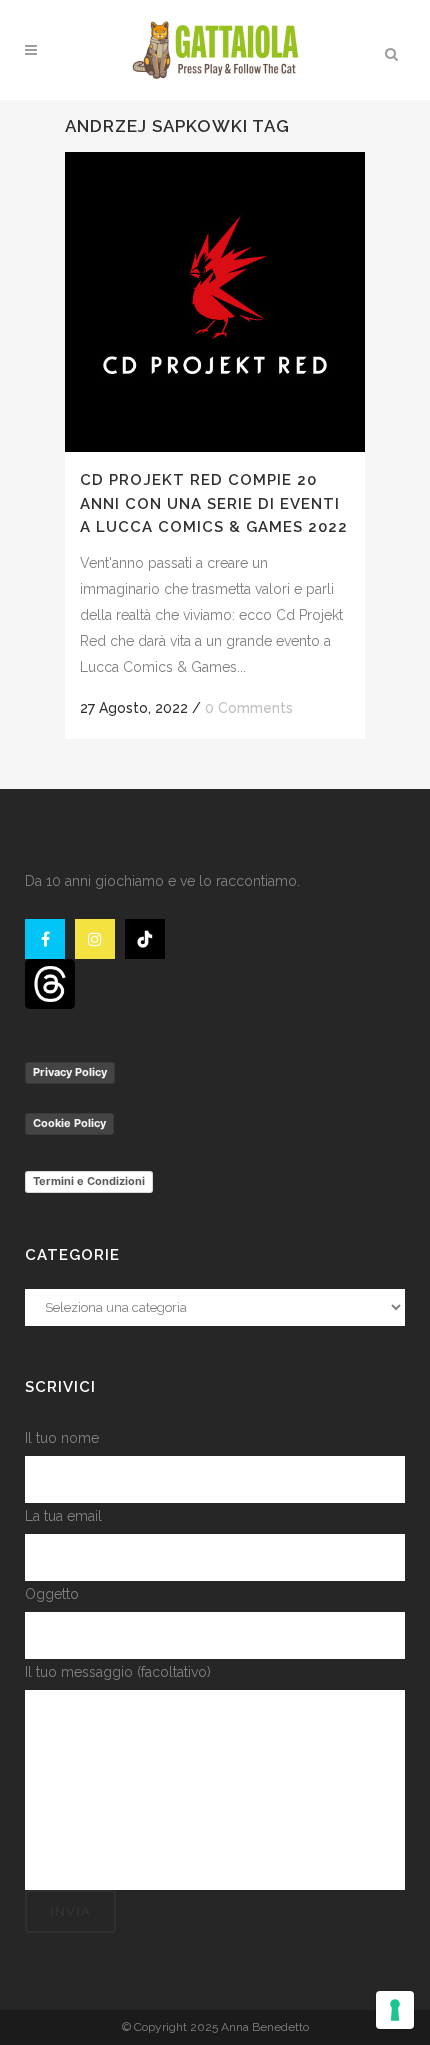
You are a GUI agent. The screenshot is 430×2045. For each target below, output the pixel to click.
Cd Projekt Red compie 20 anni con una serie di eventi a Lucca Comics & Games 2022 (214, 503)
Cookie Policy (69, 1123)
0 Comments (249, 708)
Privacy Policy (70, 1072)
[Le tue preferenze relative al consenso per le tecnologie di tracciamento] (395, 2010)
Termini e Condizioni (89, 1181)
